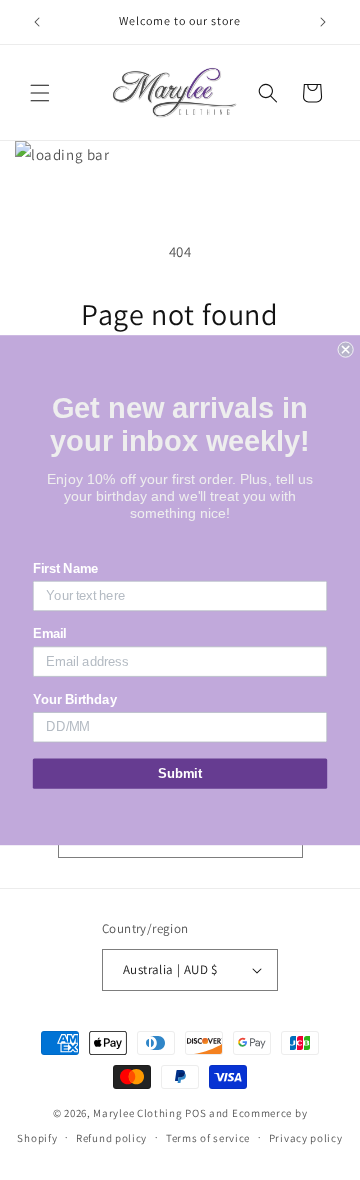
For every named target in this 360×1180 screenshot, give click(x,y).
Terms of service (208, 1138)
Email (50, 634)
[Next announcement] (323, 22)
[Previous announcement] (37, 22)
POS (195, 1113)
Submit (179, 773)
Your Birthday (75, 700)
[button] (40, 93)
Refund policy (111, 1138)
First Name (66, 569)
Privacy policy (306, 1138)
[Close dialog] (346, 350)
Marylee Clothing (137, 1113)
